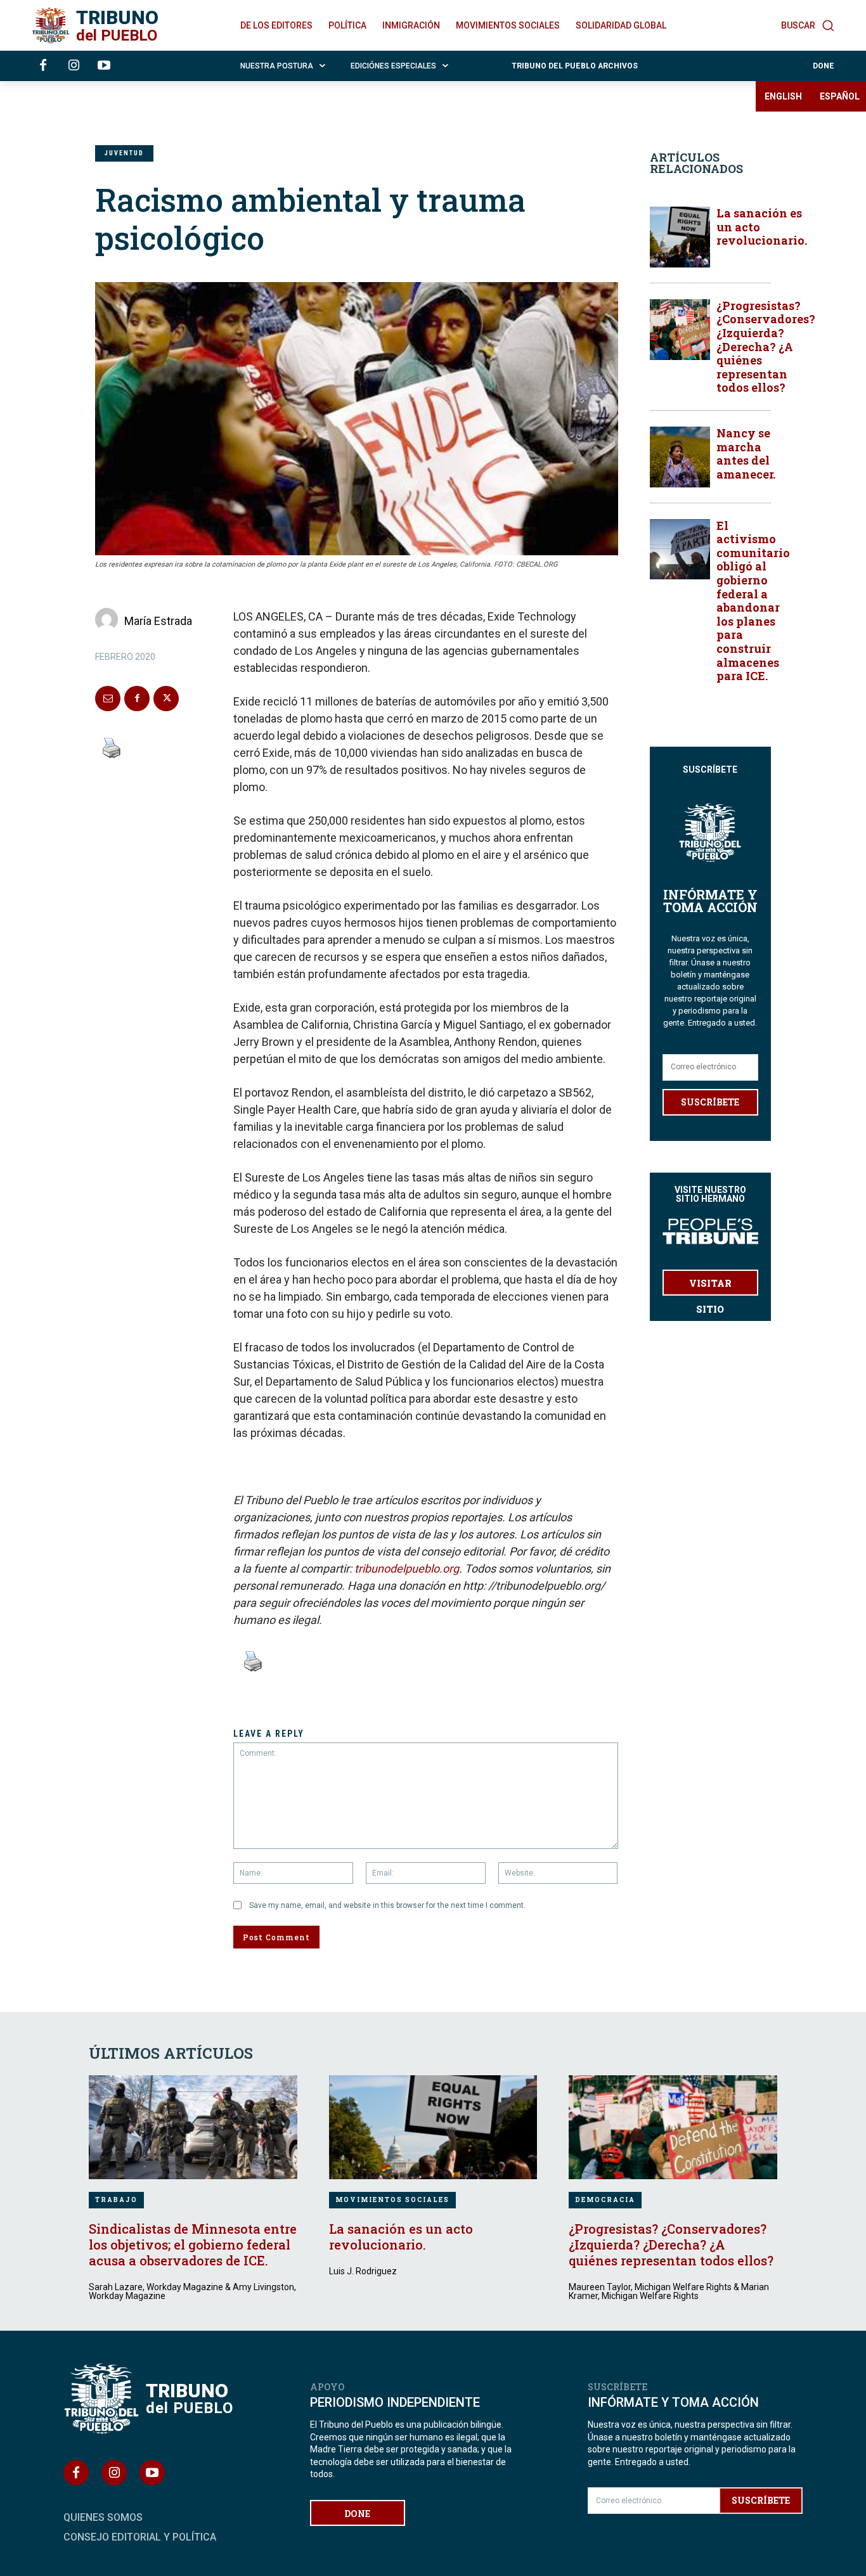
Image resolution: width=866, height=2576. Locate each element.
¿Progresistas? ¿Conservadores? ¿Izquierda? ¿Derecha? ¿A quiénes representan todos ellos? (766, 347)
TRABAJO (116, 2200)
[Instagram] (74, 66)
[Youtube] (104, 66)
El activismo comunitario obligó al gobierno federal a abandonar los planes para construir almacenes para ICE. (753, 601)
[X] (166, 699)
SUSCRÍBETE (710, 1102)
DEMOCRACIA (605, 2200)
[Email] (108, 699)
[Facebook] (43, 66)
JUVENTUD (124, 153)
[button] (808, 25)
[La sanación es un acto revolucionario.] (680, 237)
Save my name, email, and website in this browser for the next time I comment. (387, 1905)
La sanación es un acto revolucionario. (401, 2237)
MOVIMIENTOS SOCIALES (392, 2200)
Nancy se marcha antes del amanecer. (746, 454)
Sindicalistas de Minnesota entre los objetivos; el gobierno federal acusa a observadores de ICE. (193, 2244)
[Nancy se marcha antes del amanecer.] (680, 457)
